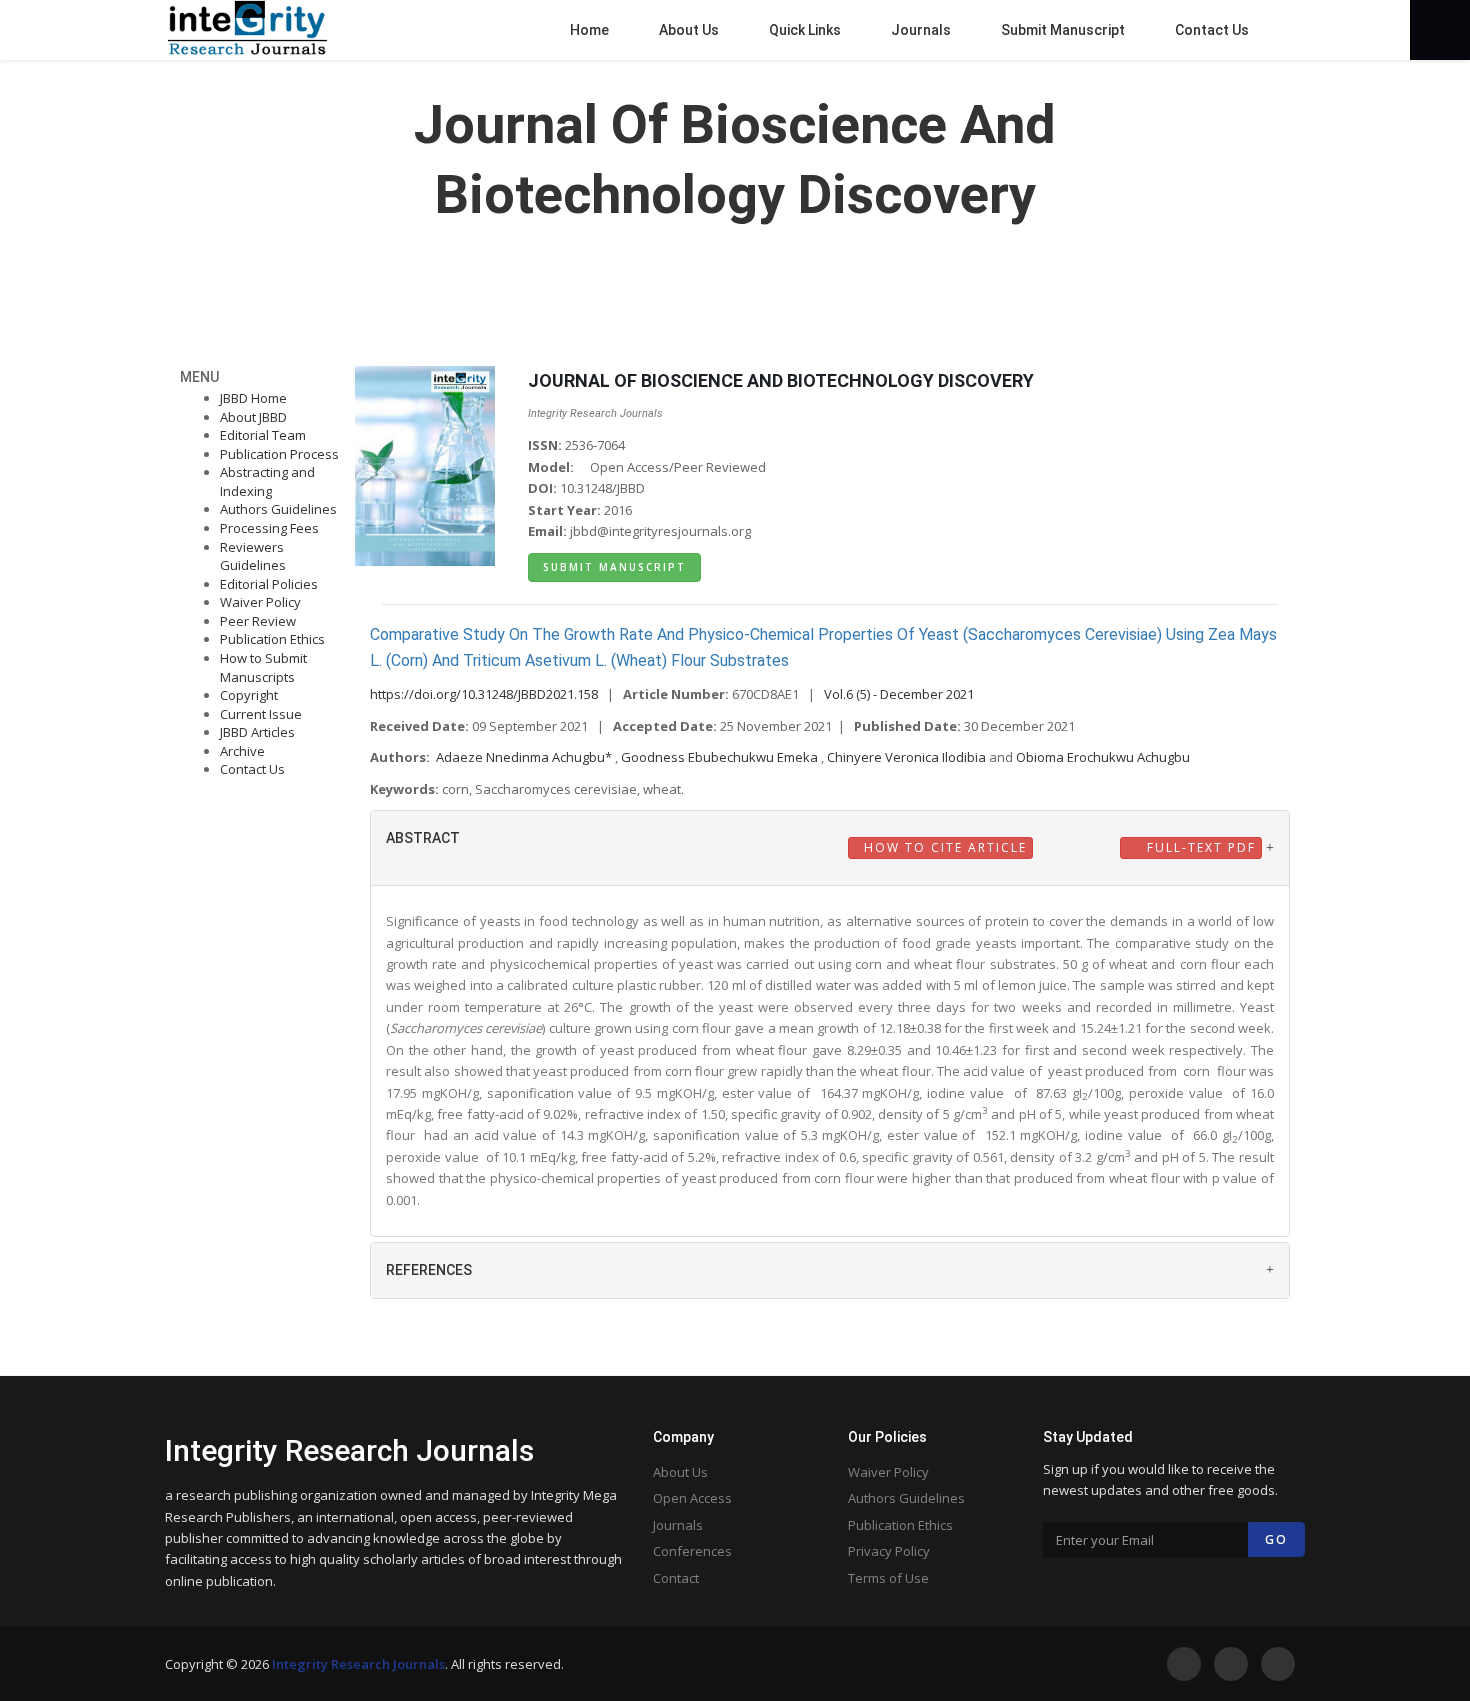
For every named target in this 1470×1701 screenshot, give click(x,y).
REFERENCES (429, 1270)
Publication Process (279, 454)
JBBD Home (253, 398)
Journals (678, 1525)
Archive (242, 751)
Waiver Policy (260, 602)
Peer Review (258, 621)
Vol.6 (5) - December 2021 (899, 694)
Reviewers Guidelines (253, 556)
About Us (680, 1472)
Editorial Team (263, 435)
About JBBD (253, 417)
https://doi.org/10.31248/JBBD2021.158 (484, 694)
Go (1276, 1539)
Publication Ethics (272, 639)
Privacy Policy (889, 1551)
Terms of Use (888, 1578)
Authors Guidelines (278, 509)
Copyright (249, 695)
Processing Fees (269, 528)
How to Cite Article (943, 847)
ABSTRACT (423, 838)
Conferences (692, 1551)
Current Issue (261, 714)
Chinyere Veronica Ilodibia (908, 757)
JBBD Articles (257, 732)
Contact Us (252, 769)
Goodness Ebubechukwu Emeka (721, 757)
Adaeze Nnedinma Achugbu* (525, 757)
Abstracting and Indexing (267, 481)
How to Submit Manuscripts (263, 667)
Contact (676, 1578)
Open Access (692, 1498)
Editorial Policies (269, 584)
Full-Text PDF (1199, 847)
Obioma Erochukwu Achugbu (1103, 757)
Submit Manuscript (614, 567)
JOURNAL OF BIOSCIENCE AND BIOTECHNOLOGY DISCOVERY (781, 380)
